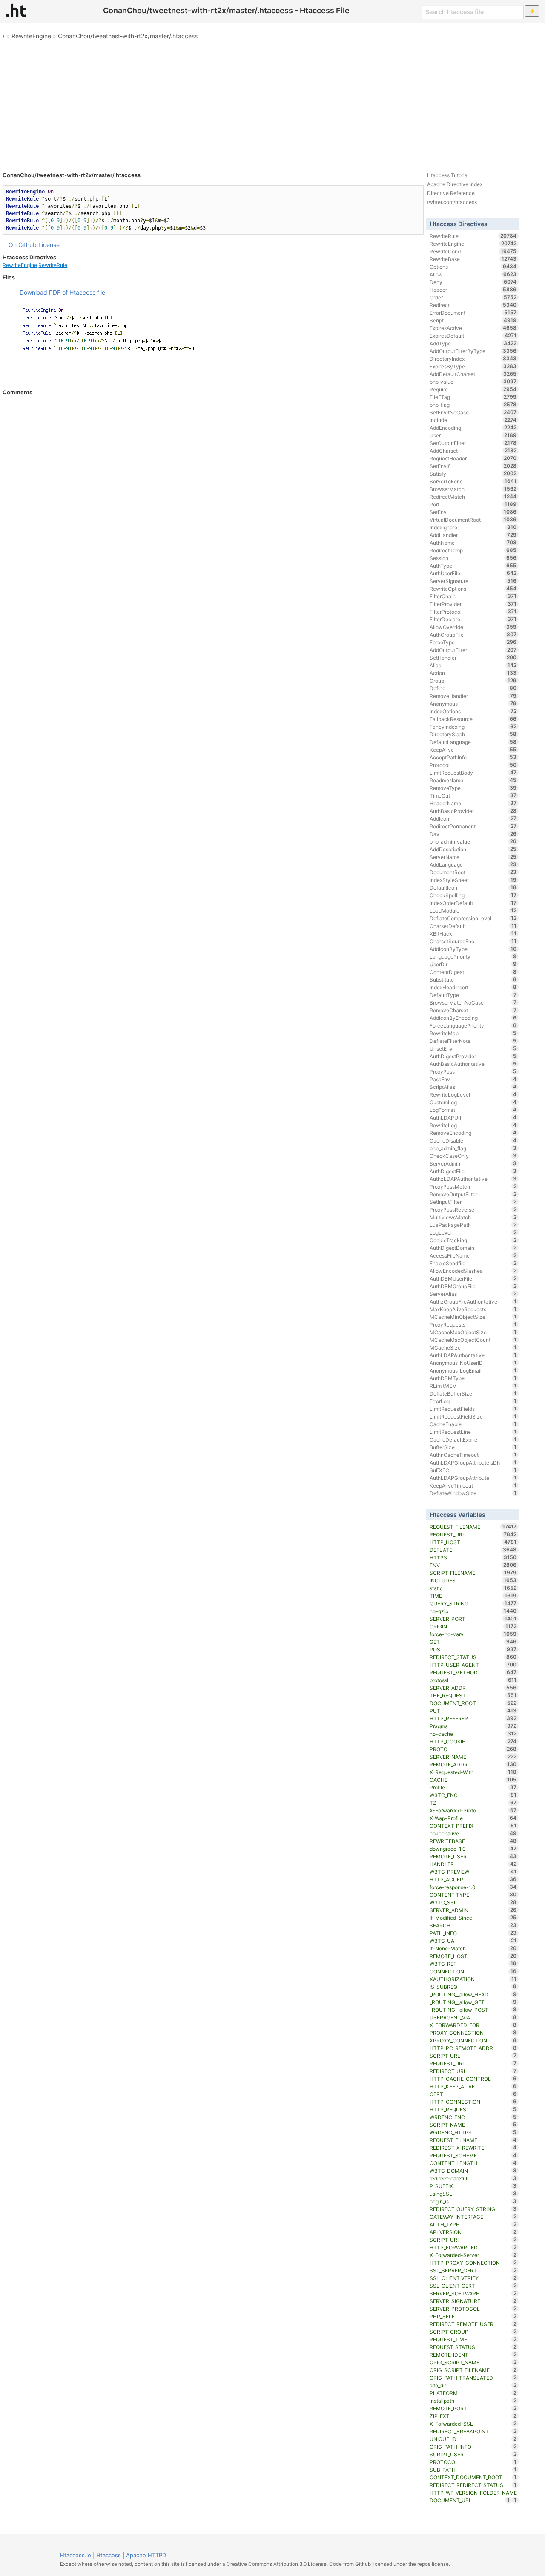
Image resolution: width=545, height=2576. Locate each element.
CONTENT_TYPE (473, 1895)
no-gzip (473, 1611)
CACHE (473, 1780)
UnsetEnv (473, 1048)
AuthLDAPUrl (473, 1117)
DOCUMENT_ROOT (473, 1703)
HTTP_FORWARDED (473, 2247)
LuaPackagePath (473, 1225)
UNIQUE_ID (473, 2439)
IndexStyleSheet (473, 880)
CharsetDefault (473, 926)
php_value (473, 382)
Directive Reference (451, 193)
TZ (473, 1803)
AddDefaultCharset (473, 374)
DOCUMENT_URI (470, 2500)
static (473, 1588)
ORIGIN (473, 1626)
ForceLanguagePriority (473, 1025)
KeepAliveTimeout (473, 1485)
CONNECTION (473, 1971)
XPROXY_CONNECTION (473, 2040)
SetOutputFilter (473, 443)
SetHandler (473, 658)
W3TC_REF (473, 1964)
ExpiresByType (473, 366)
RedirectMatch (473, 497)
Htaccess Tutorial (448, 175)
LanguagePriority (473, 956)
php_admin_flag (473, 1148)
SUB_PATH (473, 2470)
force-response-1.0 (473, 1887)
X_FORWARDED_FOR (473, 2025)
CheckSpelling (473, 895)
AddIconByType (473, 949)
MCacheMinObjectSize (473, 1317)
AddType (473, 343)
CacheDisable (473, 1140)
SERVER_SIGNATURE (473, 2301)
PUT (473, 1711)
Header (473, 290)
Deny (473, 282)
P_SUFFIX (473, 2186)
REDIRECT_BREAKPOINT (473, 2431)
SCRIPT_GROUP (473, 2332)
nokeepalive (473, 1833)
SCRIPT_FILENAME (473, 1573)
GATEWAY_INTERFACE (473, 2217)
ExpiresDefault (473, 336)
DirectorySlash (473, 734)
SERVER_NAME (473, 1757)
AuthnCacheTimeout (473, 1455)
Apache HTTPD (146, 2555)
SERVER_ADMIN (473, 1910)
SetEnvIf (473, 466)
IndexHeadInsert (473, 987)
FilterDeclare (473, 619)
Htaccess (109, 2555)
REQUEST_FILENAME (473, 1527)
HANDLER (473, 1864)
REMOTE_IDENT (473, 2355)
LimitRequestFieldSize (473, 1416)
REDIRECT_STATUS (473, 1657)
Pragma (473, 1726)
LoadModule (473, 910)
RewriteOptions (473, 589)
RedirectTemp (473, 550)
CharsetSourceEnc (473, 941)
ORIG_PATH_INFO (473, 2447)
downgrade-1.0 (473, 1849)
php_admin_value (473, 841)
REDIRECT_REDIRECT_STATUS (473, 2485)
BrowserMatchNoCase (473, 1002)
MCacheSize (473, 1347)
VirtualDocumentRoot (473, 520)
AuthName (473, 543)
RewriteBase (473, 259)
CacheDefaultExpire (473, 1439)
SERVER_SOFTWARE (473, 2293)
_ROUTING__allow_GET (473, 2002)
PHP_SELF (473, 2316)
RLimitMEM (473, 1386)
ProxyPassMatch (473, 1186)
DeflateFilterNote (473, 1041)
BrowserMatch (473, 489)
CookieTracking (473, 1240)
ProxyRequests (473, 1324)
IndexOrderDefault (473, 903)
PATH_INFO (473, 1933)
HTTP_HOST (473, 1542)
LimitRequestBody (473, 773)
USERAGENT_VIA (473, 2017)
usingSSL (473, 2194)
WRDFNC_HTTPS (473, 2132)
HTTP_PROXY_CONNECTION (473, 2263)
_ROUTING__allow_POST (473, 2010)
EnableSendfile (473, 1263)
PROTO (473, 1749)
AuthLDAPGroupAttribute (473, 1478)
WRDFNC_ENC (473, 2117)
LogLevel (473, 1232)
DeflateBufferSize (473, 1393)
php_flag (473, 405)
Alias (473, 665)
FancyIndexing (473, 727)
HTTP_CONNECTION (473, 2102)
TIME (473, 1596)
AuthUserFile (473, 573)
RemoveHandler (473, 696)
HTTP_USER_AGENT (473, 1665)
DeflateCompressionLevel (473, 918)
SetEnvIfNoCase (473, 412)
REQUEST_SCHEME (473, 2155)
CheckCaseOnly (473, 1156)
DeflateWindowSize (473, 1493)
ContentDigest (473, 972)
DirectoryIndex (473, 359)
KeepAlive (473, 750)
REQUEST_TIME (473, 2339)
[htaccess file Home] (16, 10)
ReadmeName (473, 780)
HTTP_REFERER (473, 1718)
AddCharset (473, 451)
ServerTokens (473, 481)
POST (473, 1649)
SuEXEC (473, 1470)
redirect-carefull (473, 2178)
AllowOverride (473, 627)
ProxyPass (473, 1071)
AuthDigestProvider (473, 1056)
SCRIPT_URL (473, 2056)
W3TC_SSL (473, 1902)
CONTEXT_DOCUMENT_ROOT (473, 2477)
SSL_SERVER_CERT (473, 2270)
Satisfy (473, 474)
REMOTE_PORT (473, 2408)
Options (473, 267)
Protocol (473, 765)
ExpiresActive (473, 328)
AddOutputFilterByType (473, 351)
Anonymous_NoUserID (473, 1363)
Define (473, 688)
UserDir (473, 964)
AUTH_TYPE (473, 2224)
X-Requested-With (473, 1772)
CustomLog (473, 1102)
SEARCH (473, 1925)
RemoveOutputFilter (473, 1194)
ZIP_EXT (473, 2416)
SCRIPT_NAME (473, 2125)
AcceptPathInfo (473, 757)
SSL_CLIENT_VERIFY (473, 2278)
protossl (473, 1680)
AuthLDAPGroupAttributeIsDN (473, 1462)
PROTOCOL (473, 2462)
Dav (473, 834)
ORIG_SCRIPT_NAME (473, 2362)
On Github (23, 245)
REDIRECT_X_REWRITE (473, 2148)
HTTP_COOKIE (473, 1741)
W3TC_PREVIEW (473, 1872)
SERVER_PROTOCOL (473, 2309)
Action (473, 673)
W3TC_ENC (473, 1795)
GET (473, 1642)
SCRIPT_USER (473, 2454)
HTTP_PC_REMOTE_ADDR (473, 2048)
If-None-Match (473, 1948)
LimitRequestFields (473, 1409)
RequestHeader (473, 458)
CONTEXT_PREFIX (473, 1826)
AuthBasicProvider (473, 811)
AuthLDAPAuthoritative (473, 1355)
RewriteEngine (31, 36)
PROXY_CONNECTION (473, 2033)
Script (473, 320)
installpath (473, 2401)
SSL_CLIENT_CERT (473, 2286)
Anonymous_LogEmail (473, 1370)
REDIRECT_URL (473, 2071)
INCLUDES (473, 1580)
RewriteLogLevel (473, 1094)
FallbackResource (473, 719)
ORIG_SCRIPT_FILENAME (473, 2370)
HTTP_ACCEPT (473, 1879)
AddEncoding (473, 428)
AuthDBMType (473, 1378)
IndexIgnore (473, 527)
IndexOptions (473, 711)
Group (473, 681)
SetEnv (473, 512)
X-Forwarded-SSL (473, 2424)
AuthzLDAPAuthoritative (473, 1179)
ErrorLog (473, 1401)
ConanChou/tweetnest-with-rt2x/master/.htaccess (128, 36)
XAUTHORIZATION (473, 1979)
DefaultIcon (473, 887)
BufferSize (473, 1447)
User (473, 435)
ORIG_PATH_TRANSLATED (473, 2378)
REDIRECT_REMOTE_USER (473, 2324)
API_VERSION (473, 2232)
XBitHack (473, 933)
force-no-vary (473, 1634)
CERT (473, 2094)
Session (473, 558)
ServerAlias (473, 1294)
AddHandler (473, 535)
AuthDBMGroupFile (473, 1286)
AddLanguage (473, 864)
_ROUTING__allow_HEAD (473, 1994)
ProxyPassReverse (473, 1209)
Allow (473, 274)
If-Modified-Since (473, 1918)
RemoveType (473, 788)
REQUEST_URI (473, 1534)
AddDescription (473, 849)
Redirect (473, 305)
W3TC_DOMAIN (473, 2171)
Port (473, 504)
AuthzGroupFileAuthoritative (473, 1301)
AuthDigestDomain (473, 1248)
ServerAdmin (473, 1163)
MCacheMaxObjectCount (473, 1340)
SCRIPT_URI (473, 2240)
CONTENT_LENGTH (473, 2163)
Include (473, 420)
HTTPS (473, 1557)
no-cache (473, 1734)
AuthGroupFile (473, 635)
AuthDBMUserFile (473, 1278)
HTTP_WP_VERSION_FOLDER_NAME (473, 2493)
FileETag (473, 397)
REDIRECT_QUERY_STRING (473, 2209)
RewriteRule (53, 265)
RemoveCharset (473, 1010)
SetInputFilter (473, 1202)
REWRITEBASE (473, 1841)
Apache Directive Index (455, 184)
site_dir (473, 2385)
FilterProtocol (473, 612)
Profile (473, 1787)
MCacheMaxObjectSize (473, 1332)
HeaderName (473, 803)
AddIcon (473, 818)
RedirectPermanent (473, 826)
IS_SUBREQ (473, 1987)
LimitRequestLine (473, 1432)
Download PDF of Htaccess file (62, 292)
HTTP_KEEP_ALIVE (473, 2086)
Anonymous (473, 704)
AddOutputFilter (473, 650)
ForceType (473, 642)
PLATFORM (473, 2393)
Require (473, 389)
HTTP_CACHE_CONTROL (473, 2079)
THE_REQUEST (473, 1695)
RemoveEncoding (473, 1133)
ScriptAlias (473, 1087)
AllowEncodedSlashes (473, 1271)
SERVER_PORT (473, 1619)
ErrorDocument (473, 313)
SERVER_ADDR (473, 1688)
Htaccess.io (76, 2555)
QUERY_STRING (473, 1603)
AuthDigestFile (473, 1171)
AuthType (473, 566)
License (49, 245)
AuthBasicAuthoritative (473, 1064)
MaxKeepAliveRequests (473, 1309)
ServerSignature (473, 581)
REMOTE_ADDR (473, 1764)
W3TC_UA (473, 1941)
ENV (473, 1565)
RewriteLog (473, 1125)
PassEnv (473, 1079)
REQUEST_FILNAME (473, 2140)
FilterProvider (473, 604)
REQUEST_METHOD (473, 1672)
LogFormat (473, 1110)
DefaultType (473, 995)
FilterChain (473, 596)
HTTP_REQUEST (473, 2109)
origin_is (473, 2201)
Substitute (473, 979)
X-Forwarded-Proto (473, 1810)
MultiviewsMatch (473, 1217)
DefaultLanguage (473, 742)
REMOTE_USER (473, 1856)
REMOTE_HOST (473, 1956)
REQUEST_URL (473, 2063)
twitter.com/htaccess (452, 202)
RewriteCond (473, 251)
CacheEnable (473, 1424)
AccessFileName (473, 1255)
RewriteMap (473, 1033)
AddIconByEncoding (473, 1018)
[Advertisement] (272, 102)
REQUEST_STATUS (473, 2347)
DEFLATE (473, 1550)
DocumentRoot (473, 872)
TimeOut (473, 795)
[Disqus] (213, 512)
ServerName (473, 857)
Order (473, 297)
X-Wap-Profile (473, 1818)
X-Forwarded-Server (473, 2255)
